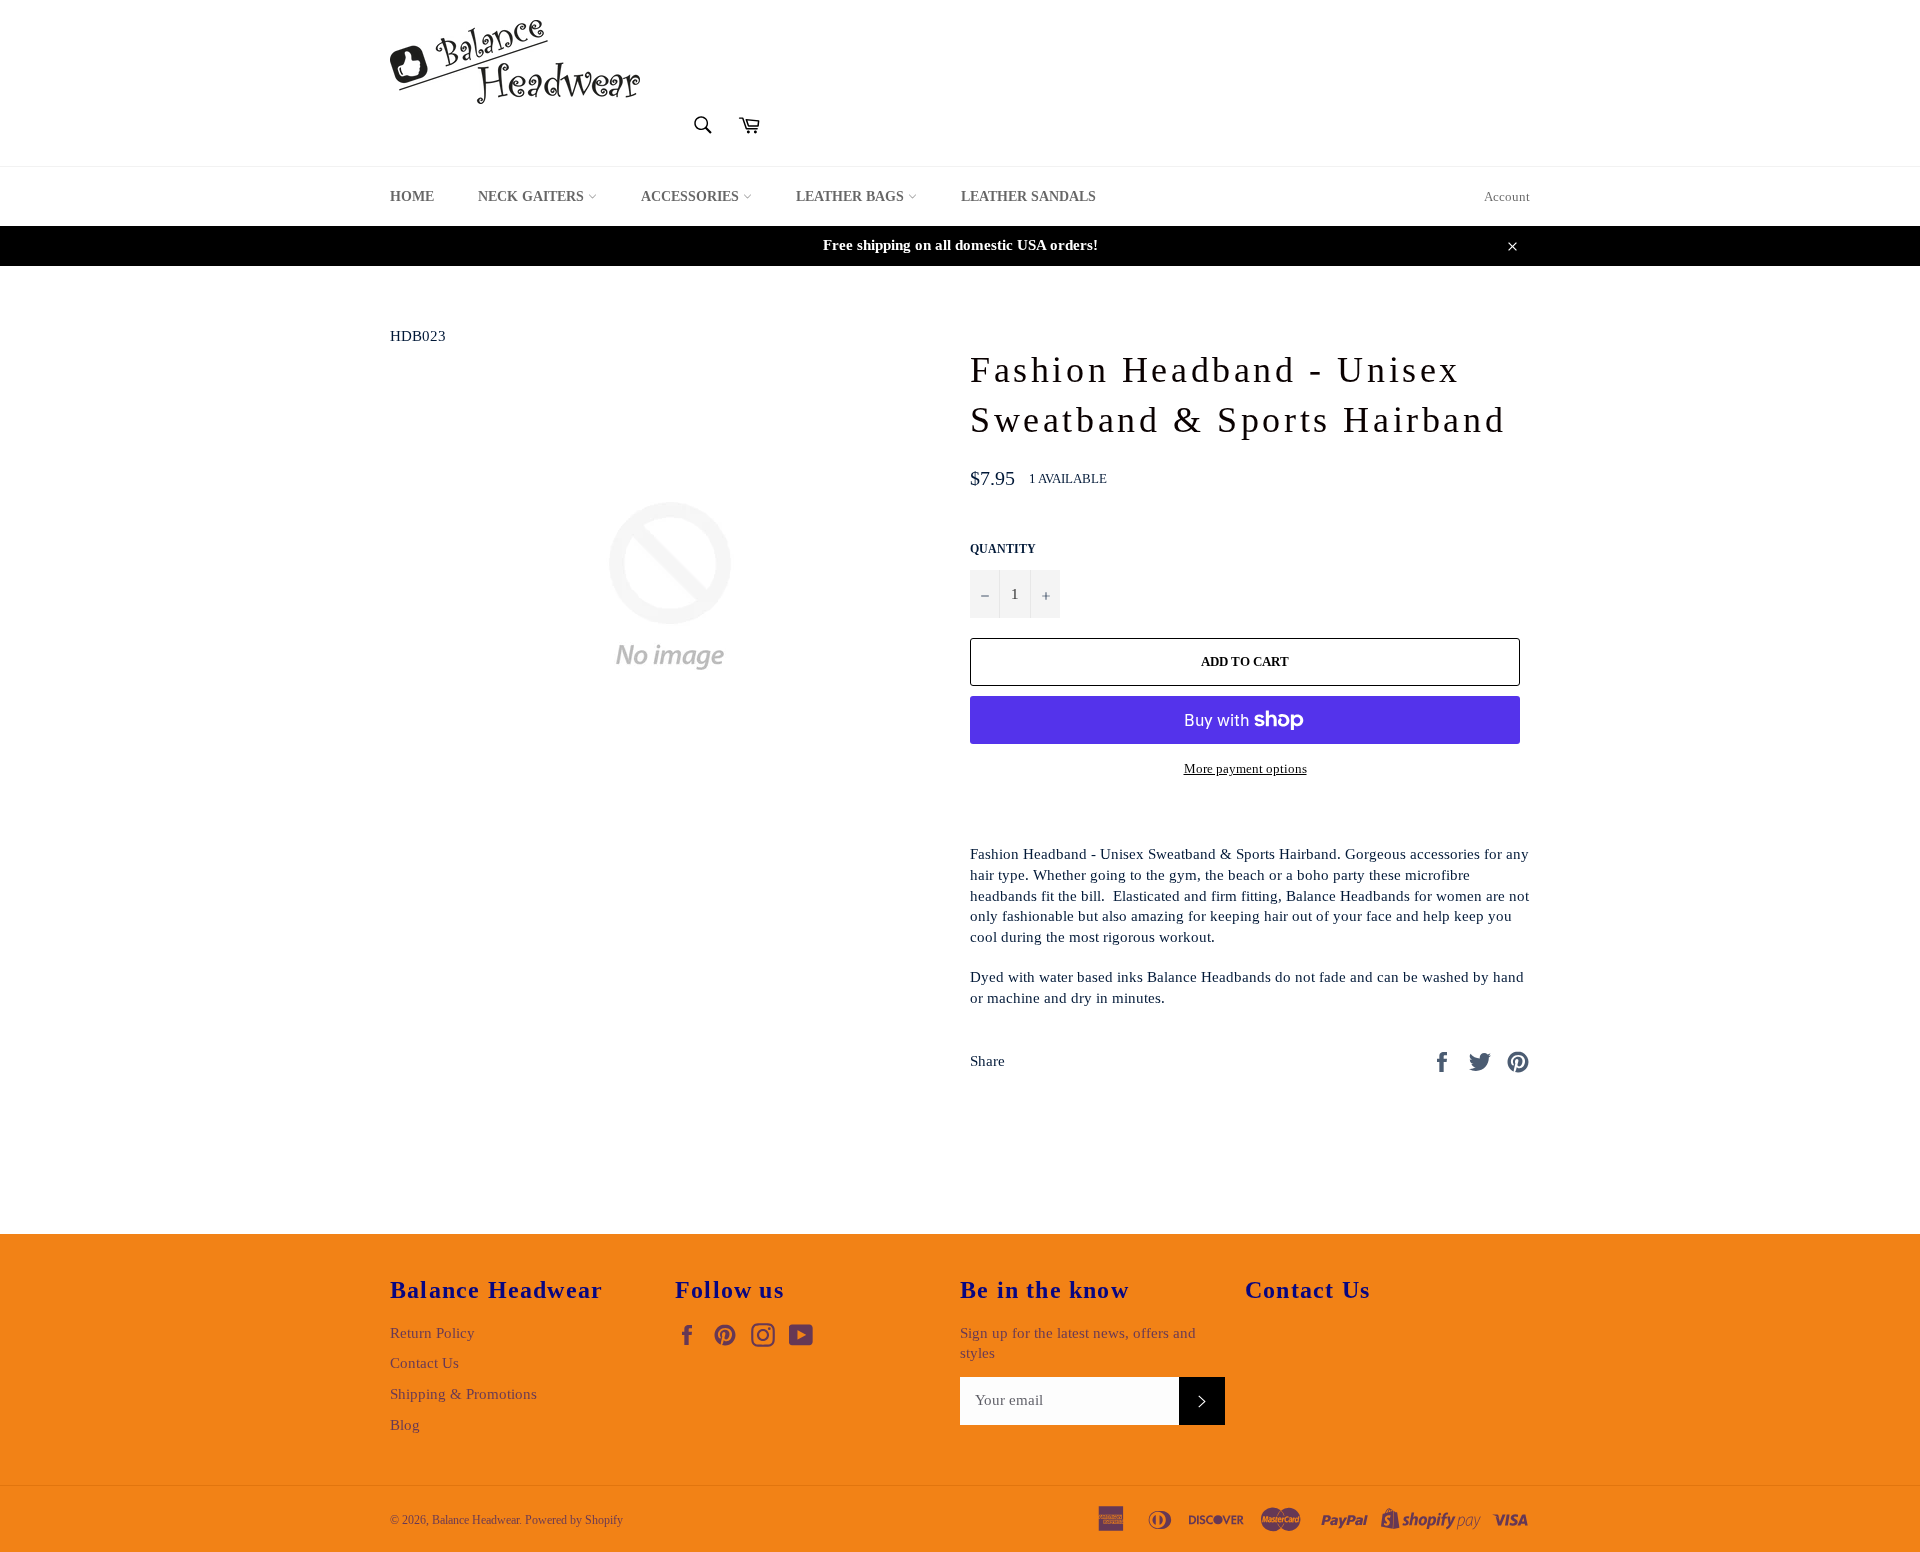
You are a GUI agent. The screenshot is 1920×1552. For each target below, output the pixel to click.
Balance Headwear (475, 1520)
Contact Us (424, 1363)
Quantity (1003, 549)
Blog (405, 1425)
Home (412, 196)
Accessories (692, 196)
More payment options (1245, 768)
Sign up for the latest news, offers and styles (1078, 1343)
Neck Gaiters (533, 196)
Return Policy (432, 1333)
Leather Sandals (1028, 196)
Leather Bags (852, 196)
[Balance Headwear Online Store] (515, 62)
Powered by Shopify (574, 1520)
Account (1507, 196)
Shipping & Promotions (463, 1394)
